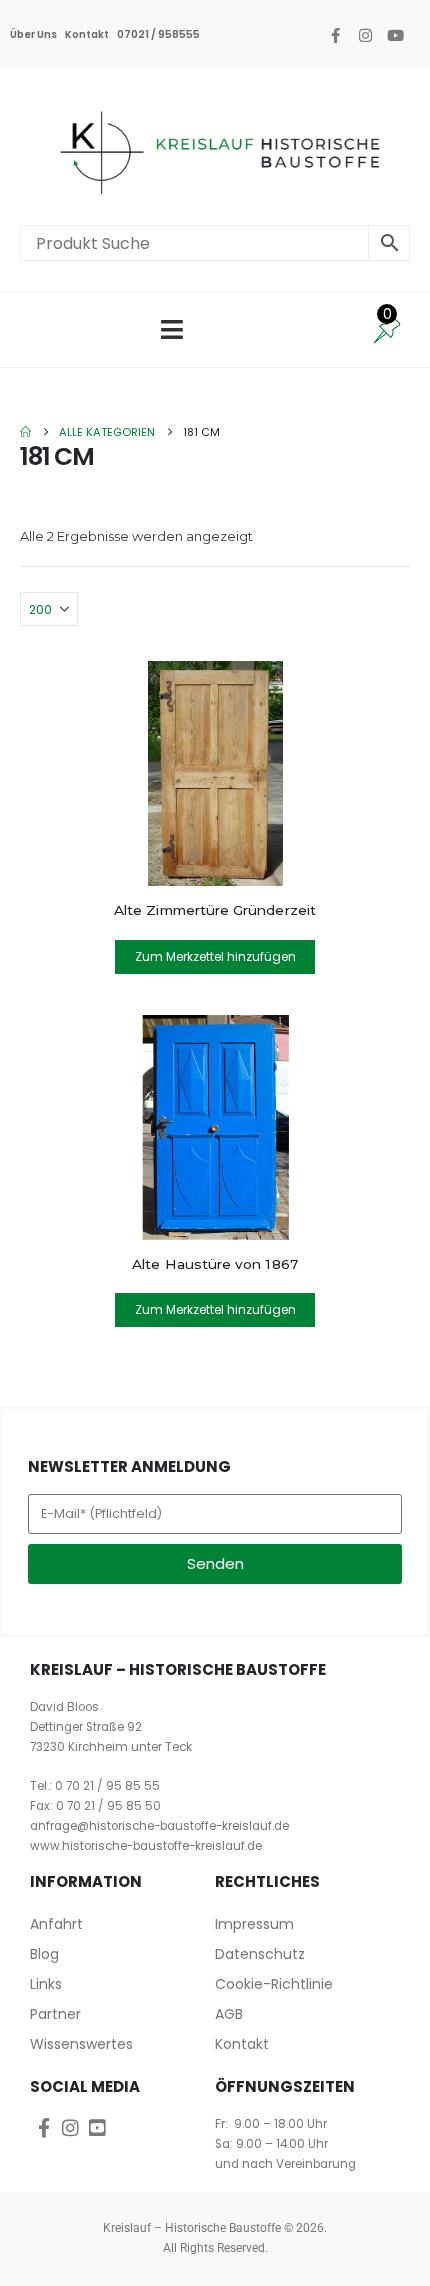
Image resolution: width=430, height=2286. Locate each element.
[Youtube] (395, 35)
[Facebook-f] (335, 35)
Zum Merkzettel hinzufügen (215, 956)
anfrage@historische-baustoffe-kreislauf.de (159, 1826)
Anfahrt (56, 1924)
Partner (55, 2014)
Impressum (254, 1924)
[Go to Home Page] (25, 432)
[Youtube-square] (97, 2127)
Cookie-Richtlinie (274, 1984)
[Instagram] (365, 35)
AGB (229, 2014)
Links (46, 1984)
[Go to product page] (215, 773)
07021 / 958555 (158, 34)
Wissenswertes (81, 2044)
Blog (44, 1954)
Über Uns (33, 34)
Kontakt (87, 34)
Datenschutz (260, 1954)
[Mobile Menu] (172, 329)
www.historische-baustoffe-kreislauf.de (146, 1846)
